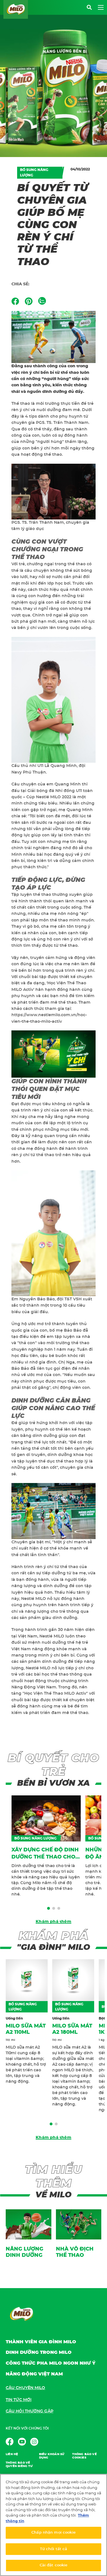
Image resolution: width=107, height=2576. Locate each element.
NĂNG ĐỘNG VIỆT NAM (34, 2374)
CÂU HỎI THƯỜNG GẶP (30, 2411)
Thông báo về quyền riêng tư (19, 2464)
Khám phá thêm (53, 1922)
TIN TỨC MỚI (19, 2400)
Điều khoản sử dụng (52, 2456)
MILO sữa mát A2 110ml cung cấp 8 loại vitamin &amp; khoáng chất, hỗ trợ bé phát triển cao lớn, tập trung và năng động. (26, 2064)
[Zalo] (42, 301)
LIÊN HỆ (12, 2454)
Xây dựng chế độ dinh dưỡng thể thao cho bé (45, 1857)
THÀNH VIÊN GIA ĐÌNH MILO (41, 2342)
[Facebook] (15, 301)
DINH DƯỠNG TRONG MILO (39, 2352)
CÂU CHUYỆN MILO (26, 2388)
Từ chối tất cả (54, 2549)
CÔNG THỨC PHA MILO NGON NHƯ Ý (51, 2363)
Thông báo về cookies (84, 2456)
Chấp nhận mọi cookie (53, 2533)
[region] (53, 2525)
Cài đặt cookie (54, 2565)
